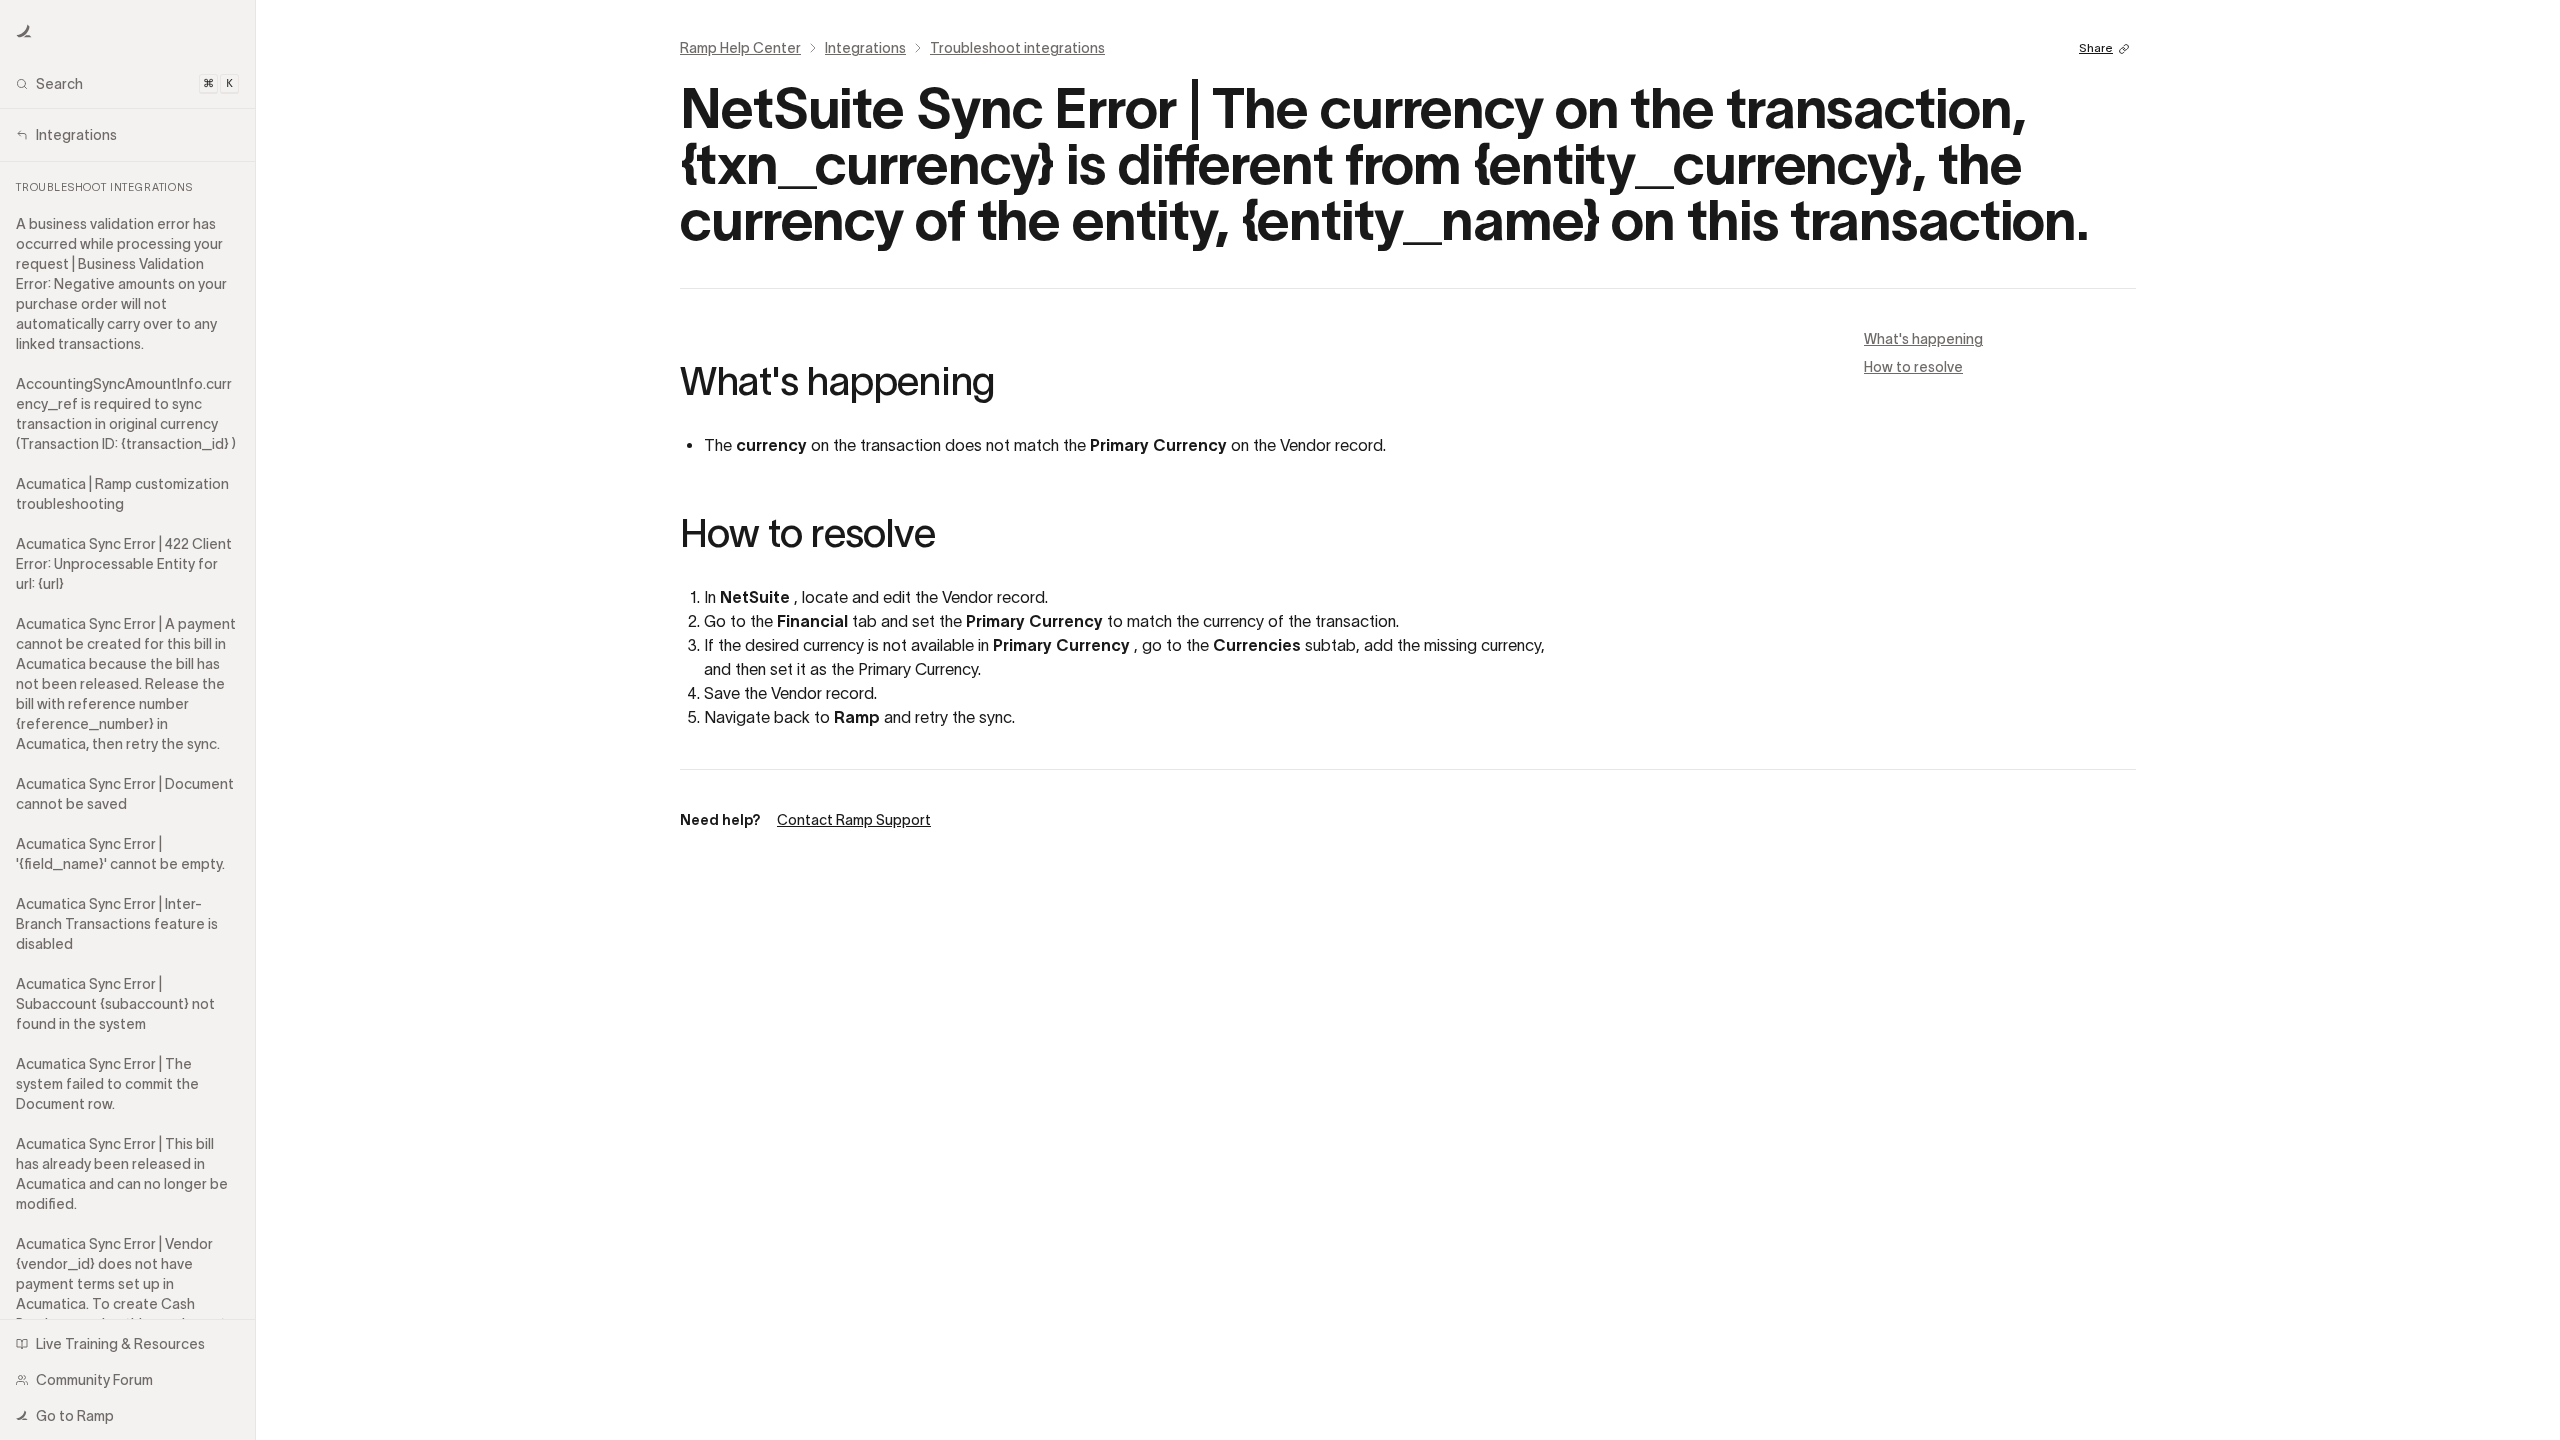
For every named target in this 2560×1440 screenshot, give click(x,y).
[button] (24, 32)
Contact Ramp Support (854, 820)
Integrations (865, 48)
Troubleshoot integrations (1017, 48)
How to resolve (1913, 367)
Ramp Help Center (740, 48)
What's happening (1923, 339)
